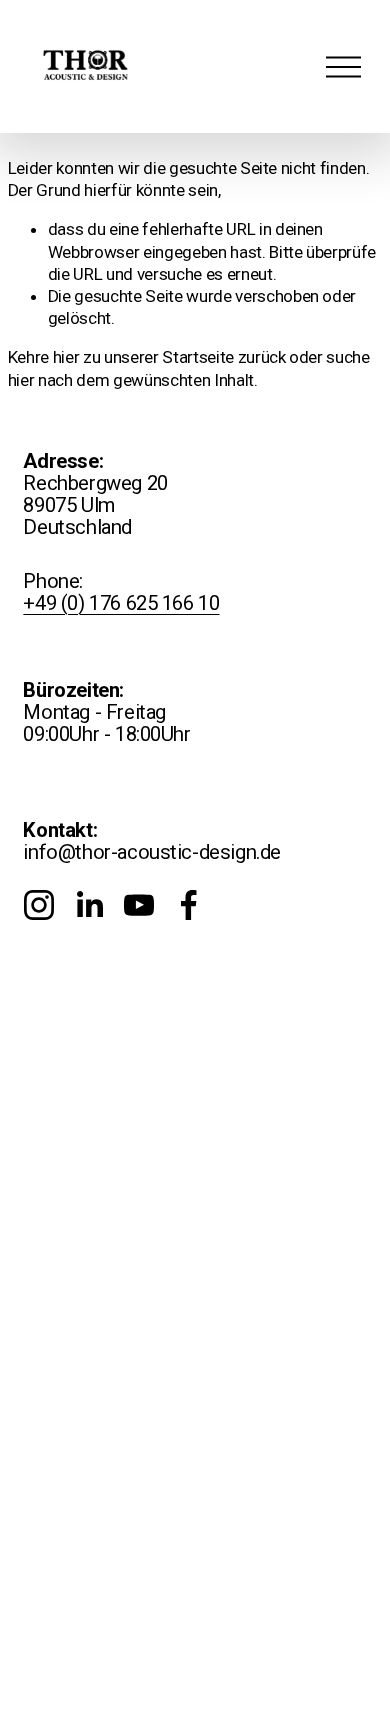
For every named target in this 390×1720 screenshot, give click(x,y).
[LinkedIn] (89, 905)
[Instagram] (39, 905)
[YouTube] (139, 905)
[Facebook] (189, 905)
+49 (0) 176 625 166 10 (121, 603)
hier (66, 357)
